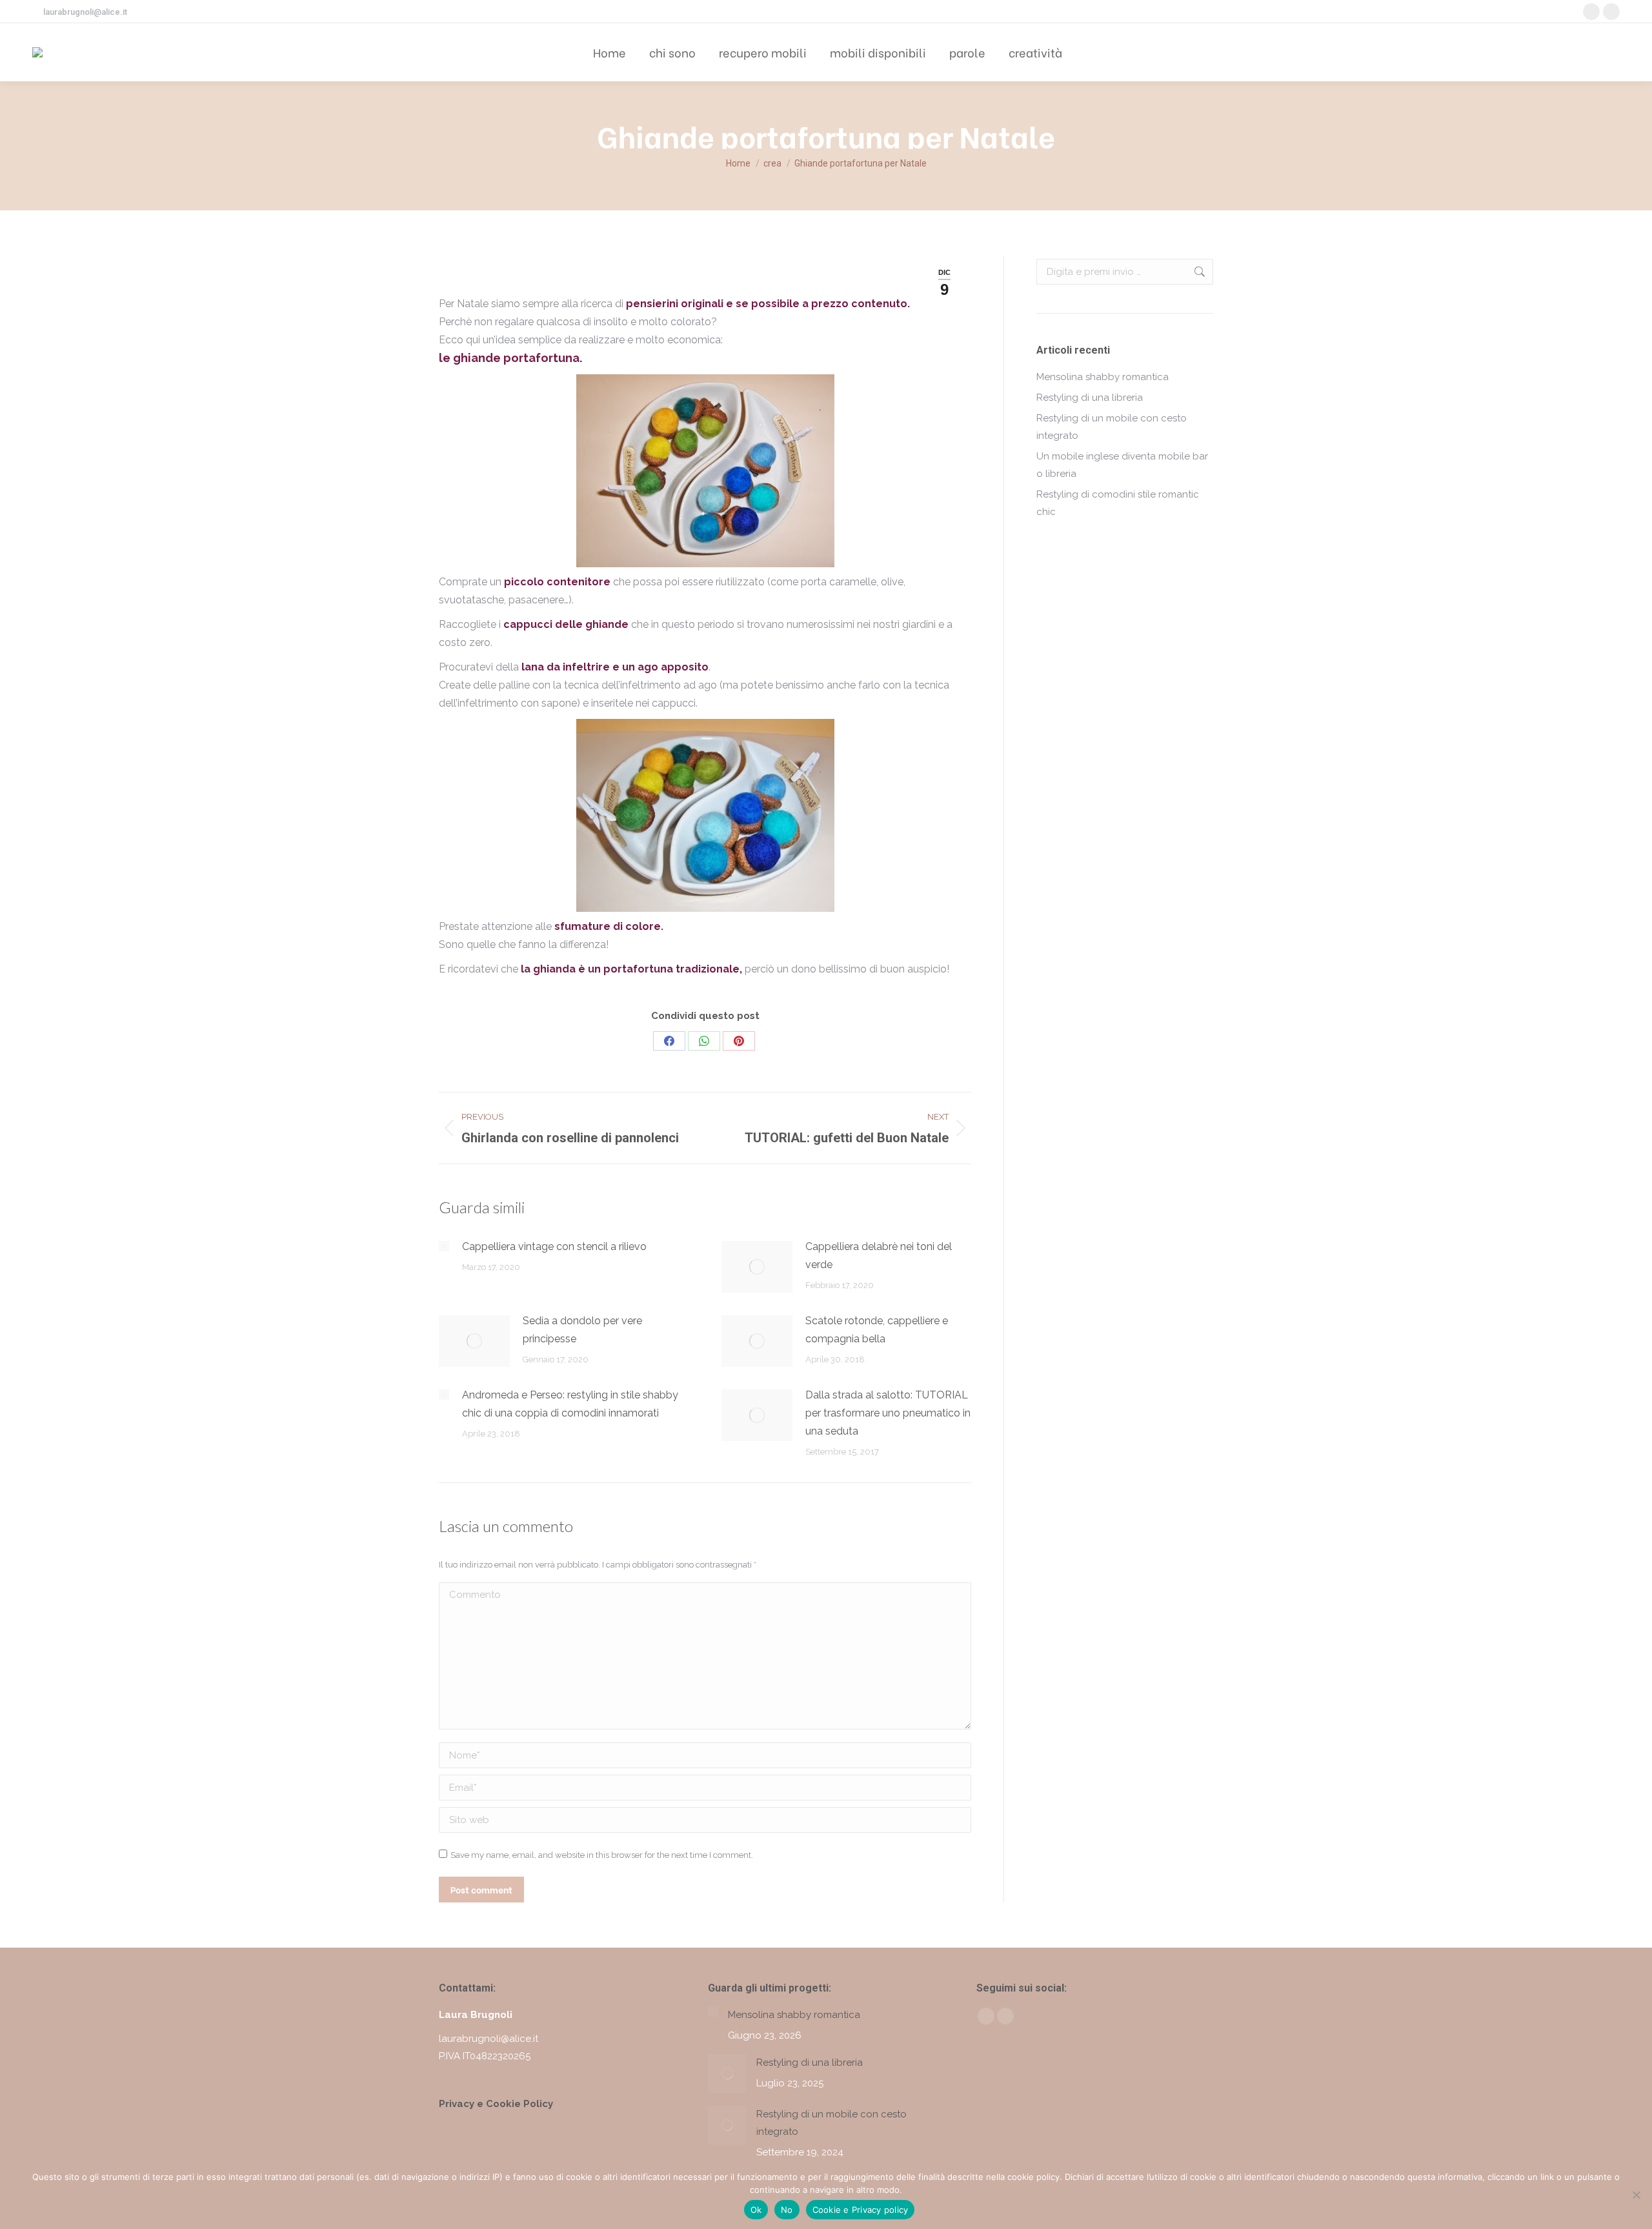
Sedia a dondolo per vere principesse (582, 1330)
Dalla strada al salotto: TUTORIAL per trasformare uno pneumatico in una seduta (888, 1413)
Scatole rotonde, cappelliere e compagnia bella (877, 1330)
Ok (756, 2210)
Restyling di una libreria (1090, 398)
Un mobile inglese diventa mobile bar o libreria (1122, 465)
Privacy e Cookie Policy (496, 2104)
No (787, 2210)
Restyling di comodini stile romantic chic (1118, 503)
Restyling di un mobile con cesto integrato (1112, 427)
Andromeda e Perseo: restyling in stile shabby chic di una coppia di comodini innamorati (570, 1404)
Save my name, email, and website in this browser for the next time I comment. (602, 1855)
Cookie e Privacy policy (861, 2210)
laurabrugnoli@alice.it (85, 12)
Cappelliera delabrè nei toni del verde (879, 1256)
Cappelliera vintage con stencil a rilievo (554, 1246)
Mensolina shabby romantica (1103, 377)
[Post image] (444, 1246)
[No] (1636, 2195)
